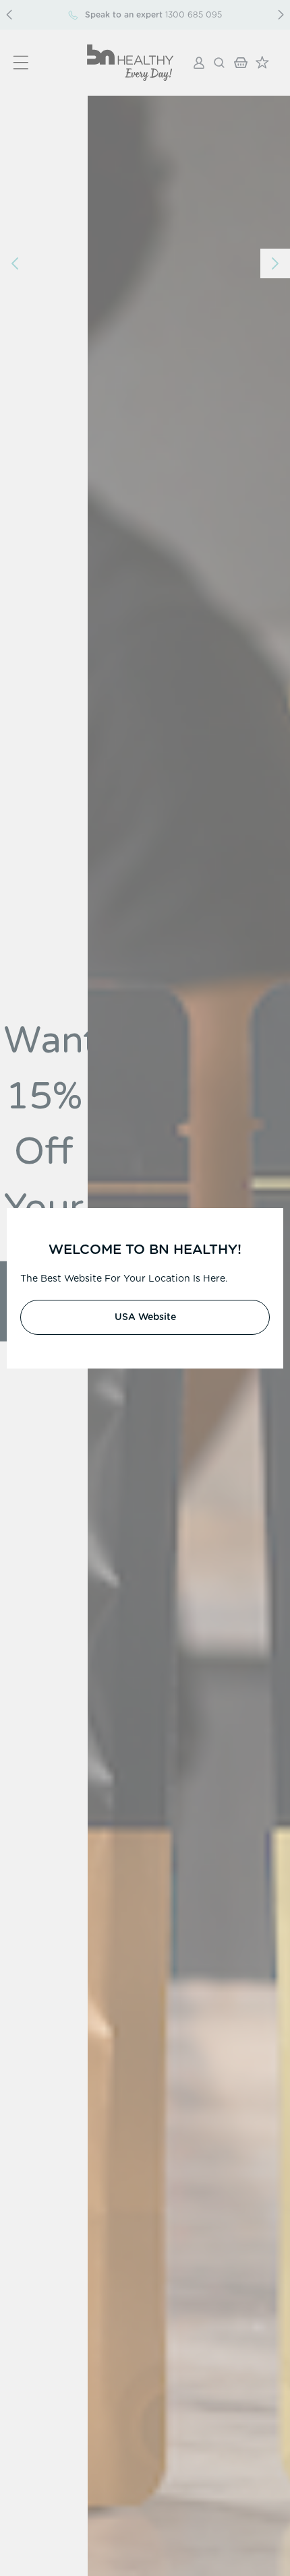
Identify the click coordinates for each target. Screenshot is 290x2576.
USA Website (145, 1317)
